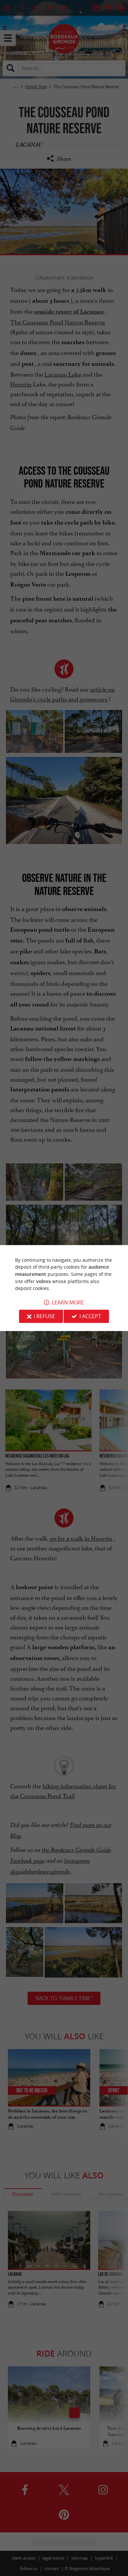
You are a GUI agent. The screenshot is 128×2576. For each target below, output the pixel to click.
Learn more (68, 1302)
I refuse (44, 1316)
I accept (90, 1316)
